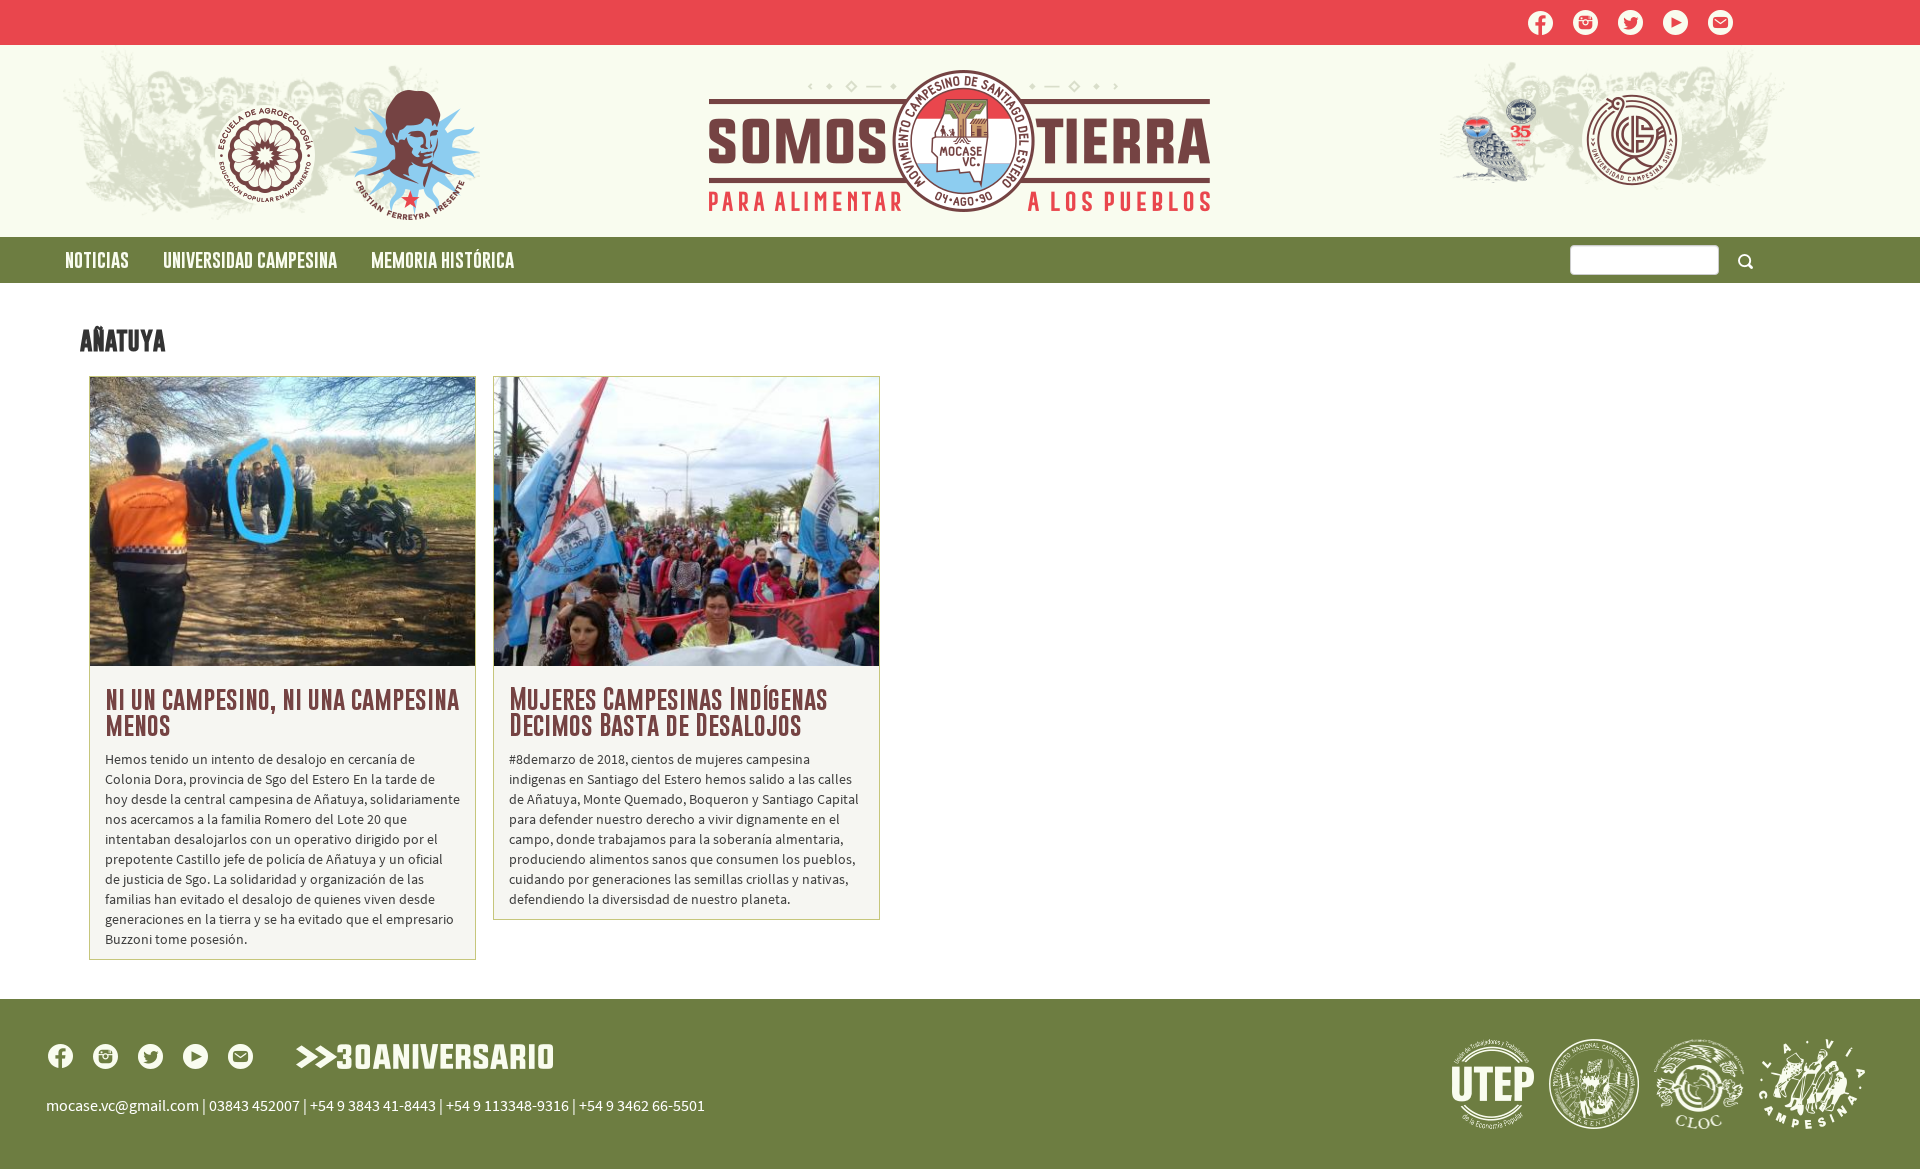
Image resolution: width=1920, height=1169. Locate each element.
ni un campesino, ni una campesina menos (282, 711)
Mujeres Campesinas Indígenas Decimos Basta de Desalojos (668, 711)
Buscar (1745, 261)
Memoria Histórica (442, 259)
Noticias (97, 259)
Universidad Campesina (250, 259)
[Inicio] (959, 139)
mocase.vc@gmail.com (122, 1105)
